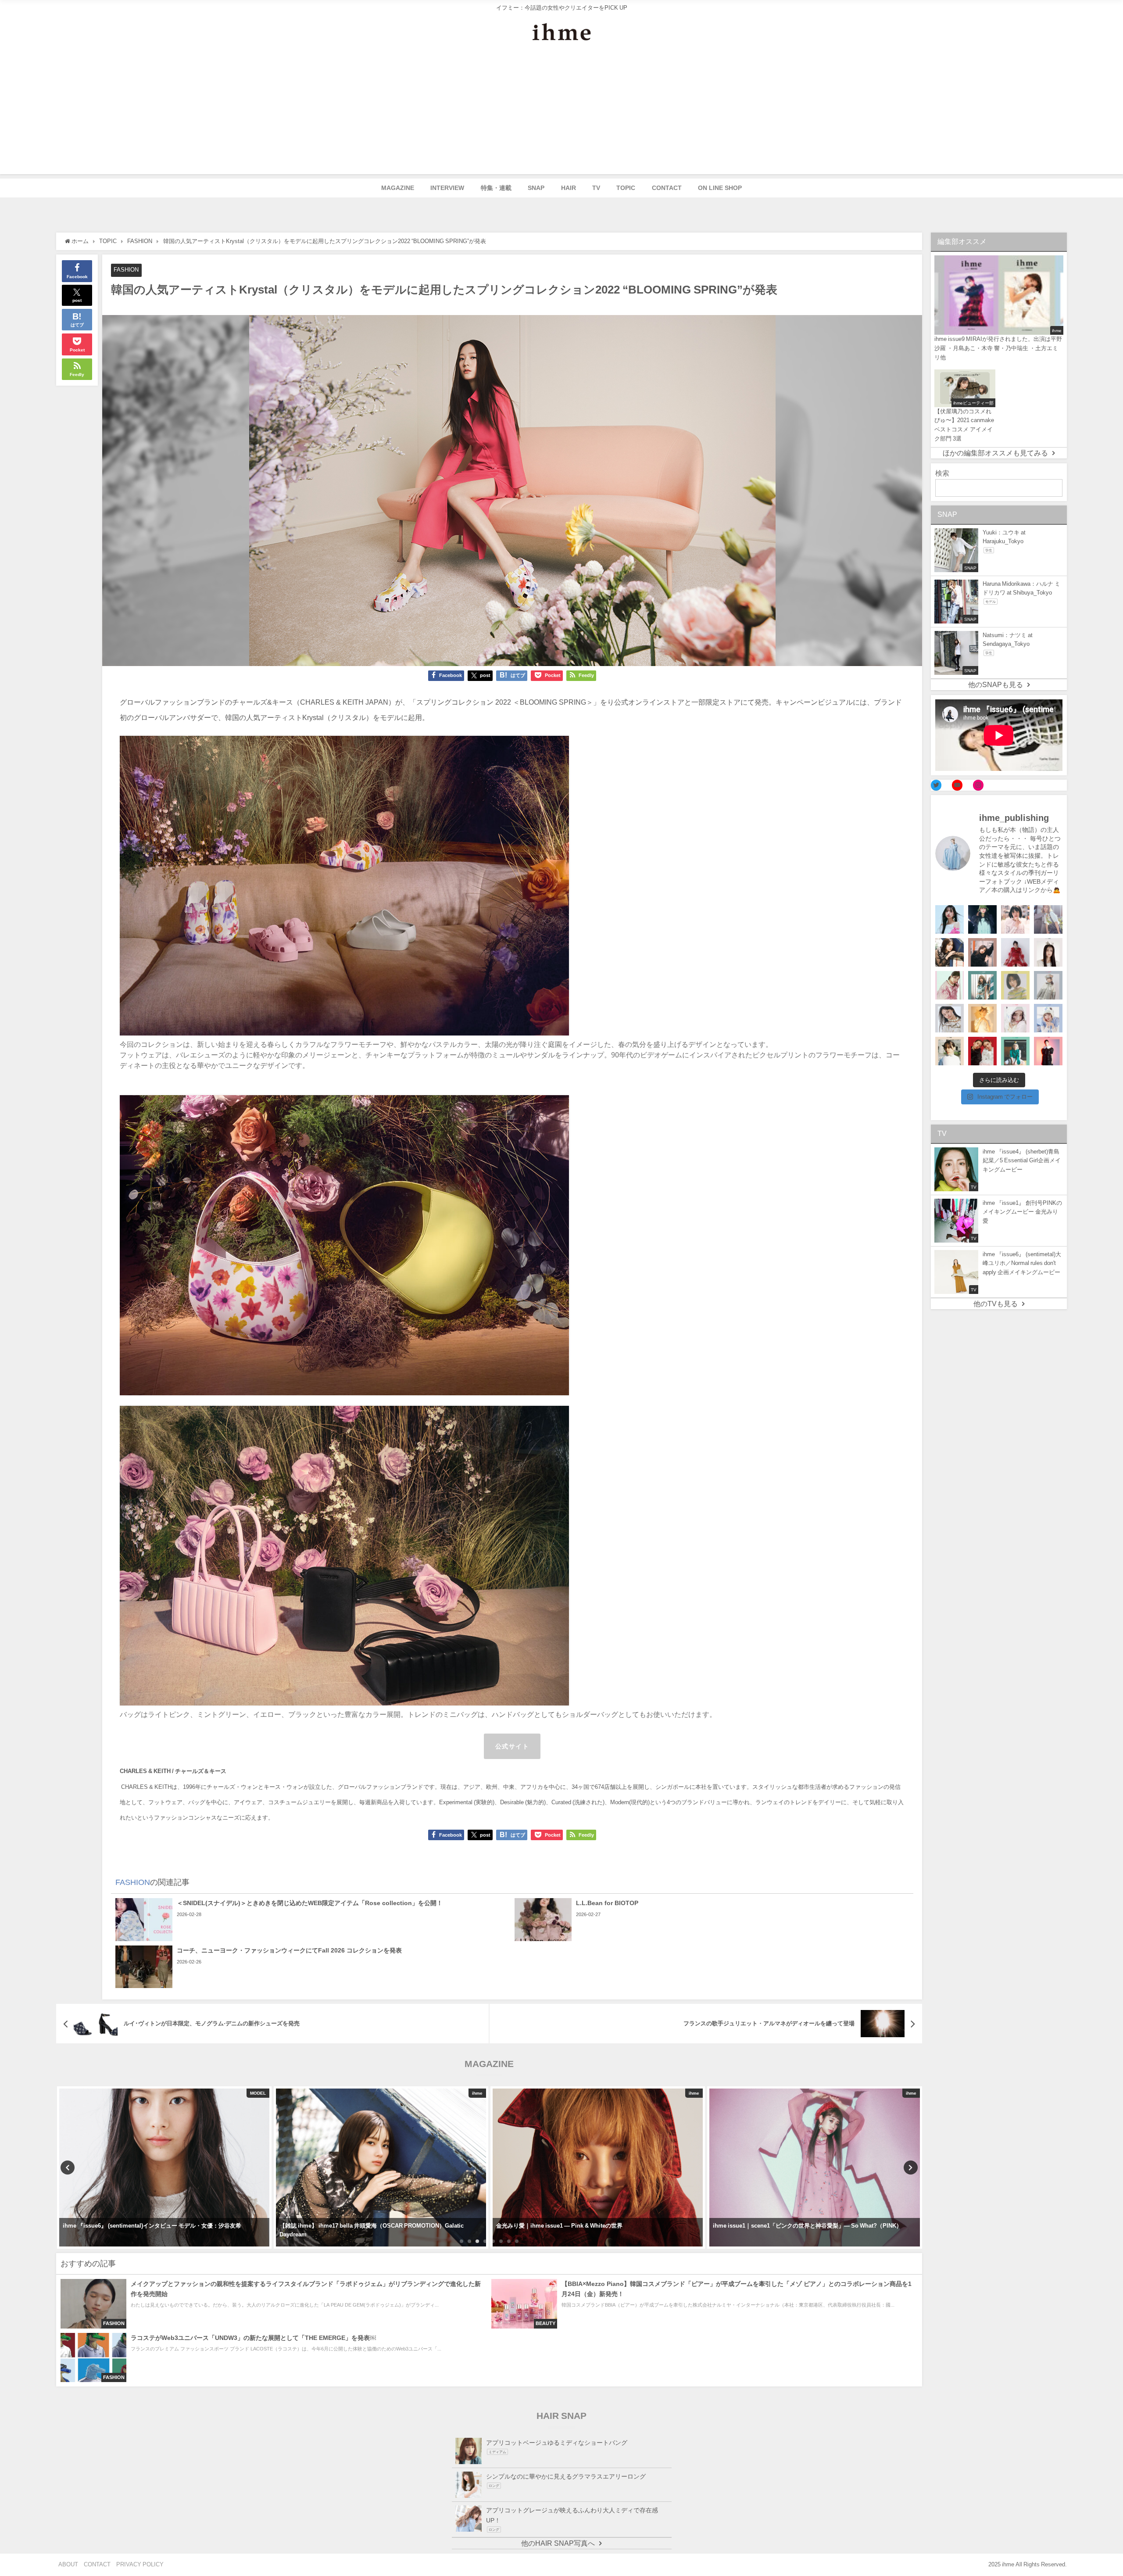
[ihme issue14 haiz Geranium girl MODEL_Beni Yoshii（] (1048, 1051)
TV (596, 188)
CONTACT (667, 188)
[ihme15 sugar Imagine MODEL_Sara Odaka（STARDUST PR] (1015, 1018)
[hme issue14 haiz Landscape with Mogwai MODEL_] (950, 1051)
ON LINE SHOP (720, 188)
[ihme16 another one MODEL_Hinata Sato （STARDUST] (1048, 985)
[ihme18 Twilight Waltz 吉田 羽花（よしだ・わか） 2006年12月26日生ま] (1048, 919)
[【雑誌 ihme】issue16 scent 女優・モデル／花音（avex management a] (982, 1018)
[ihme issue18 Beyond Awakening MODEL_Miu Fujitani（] (982, 919)
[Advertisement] (561, 113)
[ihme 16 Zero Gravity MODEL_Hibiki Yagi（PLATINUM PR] (950, 1018)
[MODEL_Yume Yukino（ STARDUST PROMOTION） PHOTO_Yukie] (1048, 952)
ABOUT (68, 2564)
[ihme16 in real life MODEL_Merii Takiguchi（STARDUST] (982, 985)
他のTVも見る (996, 1304)
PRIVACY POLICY (140, 2564)
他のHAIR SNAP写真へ (558, 2543)
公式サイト (512, 1746)
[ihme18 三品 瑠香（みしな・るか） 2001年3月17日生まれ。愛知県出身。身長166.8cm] (950, 919)
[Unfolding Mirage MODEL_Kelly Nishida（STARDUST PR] (1015, 919)
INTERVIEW (447, 188)
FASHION (126, 270)
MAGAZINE (398, 188)
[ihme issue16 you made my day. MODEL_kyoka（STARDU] (1015, 985)
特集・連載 (496, 188)
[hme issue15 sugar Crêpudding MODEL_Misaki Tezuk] (1015, 1051)
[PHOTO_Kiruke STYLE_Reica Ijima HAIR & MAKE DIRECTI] (950, 952)
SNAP (536, 188)
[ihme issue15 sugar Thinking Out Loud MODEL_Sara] (1048, 1018)
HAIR (569, 188)
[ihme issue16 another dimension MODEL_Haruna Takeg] (950, 985)
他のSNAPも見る (996, 684)
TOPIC (626, 188)
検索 (942, 473)
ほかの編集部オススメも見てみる (995, 453)
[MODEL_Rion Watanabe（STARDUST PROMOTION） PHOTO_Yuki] (1015, 952)
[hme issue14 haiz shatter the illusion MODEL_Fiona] (982, 1051)
